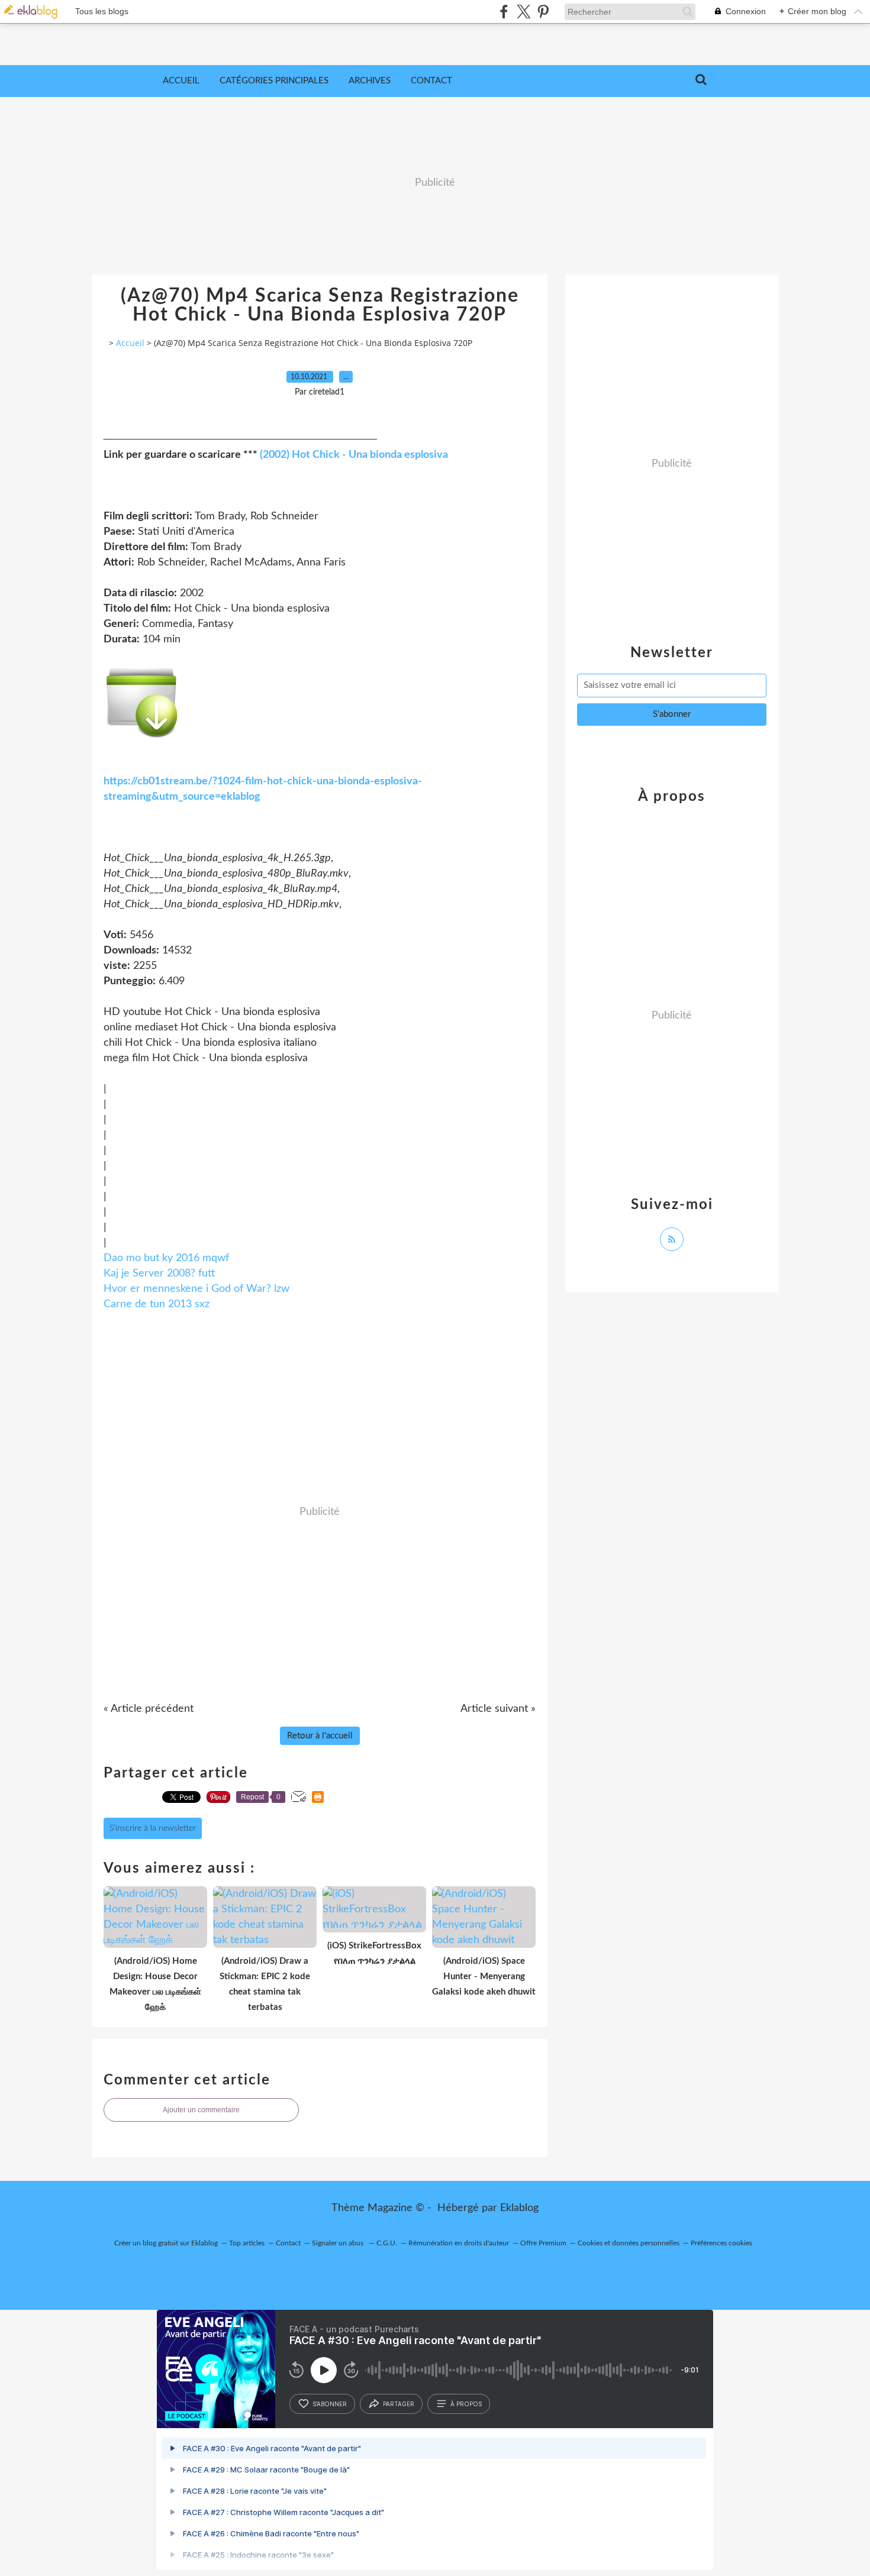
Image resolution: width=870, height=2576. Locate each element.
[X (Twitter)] (523, 12)
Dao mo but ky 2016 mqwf (166, 1258)
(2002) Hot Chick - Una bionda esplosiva (354, 455)
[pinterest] (543, 12)
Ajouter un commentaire (201, 2110)
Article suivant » (498, 1709)
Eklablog (519, 2208)
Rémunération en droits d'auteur (459, 2243)
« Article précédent (149, 1709)
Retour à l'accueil (320, 1736)
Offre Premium (543, 2243)
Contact (431, 81)
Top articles (247, 2243)
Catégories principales (274, 81)
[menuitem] (181, 81)
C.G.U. (387, 2243)
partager (399, 2404)
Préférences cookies (721, 2243)
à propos (466, 2404)
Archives (370, 81)
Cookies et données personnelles (629, 2243)
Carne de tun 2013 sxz (157, 1304)
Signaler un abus (339, 2243)
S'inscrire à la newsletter (153, 1828)
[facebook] (504, 12)
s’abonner (330, 2404)
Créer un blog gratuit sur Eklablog (166, 2243)
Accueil (181, 81)
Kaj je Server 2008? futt (159, 1274)
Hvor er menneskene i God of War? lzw (196, 1289)
